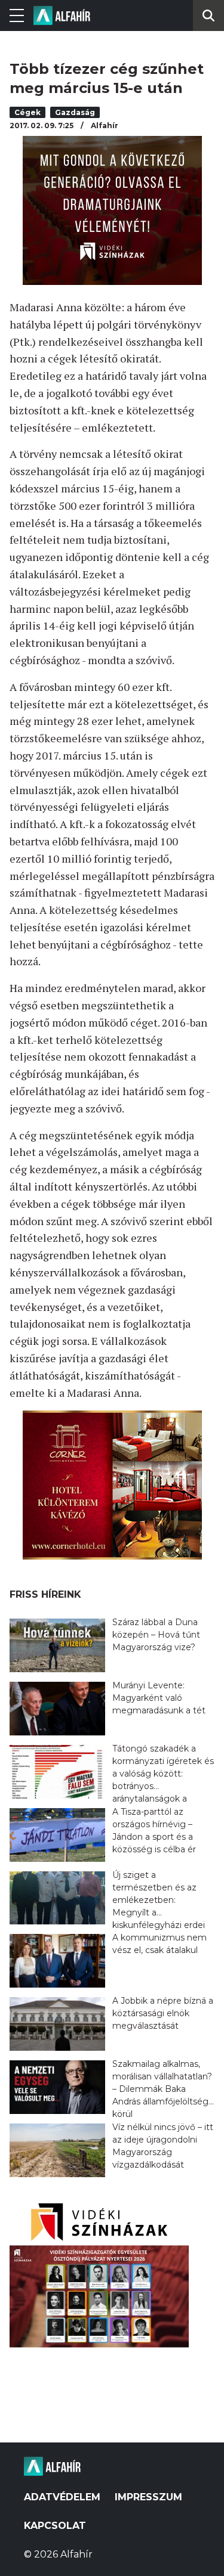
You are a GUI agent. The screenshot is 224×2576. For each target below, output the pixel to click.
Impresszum (148, 2497)
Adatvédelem (62, 2497)
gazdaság (75, 112)
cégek (27, 112)
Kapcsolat (55, 2526)
